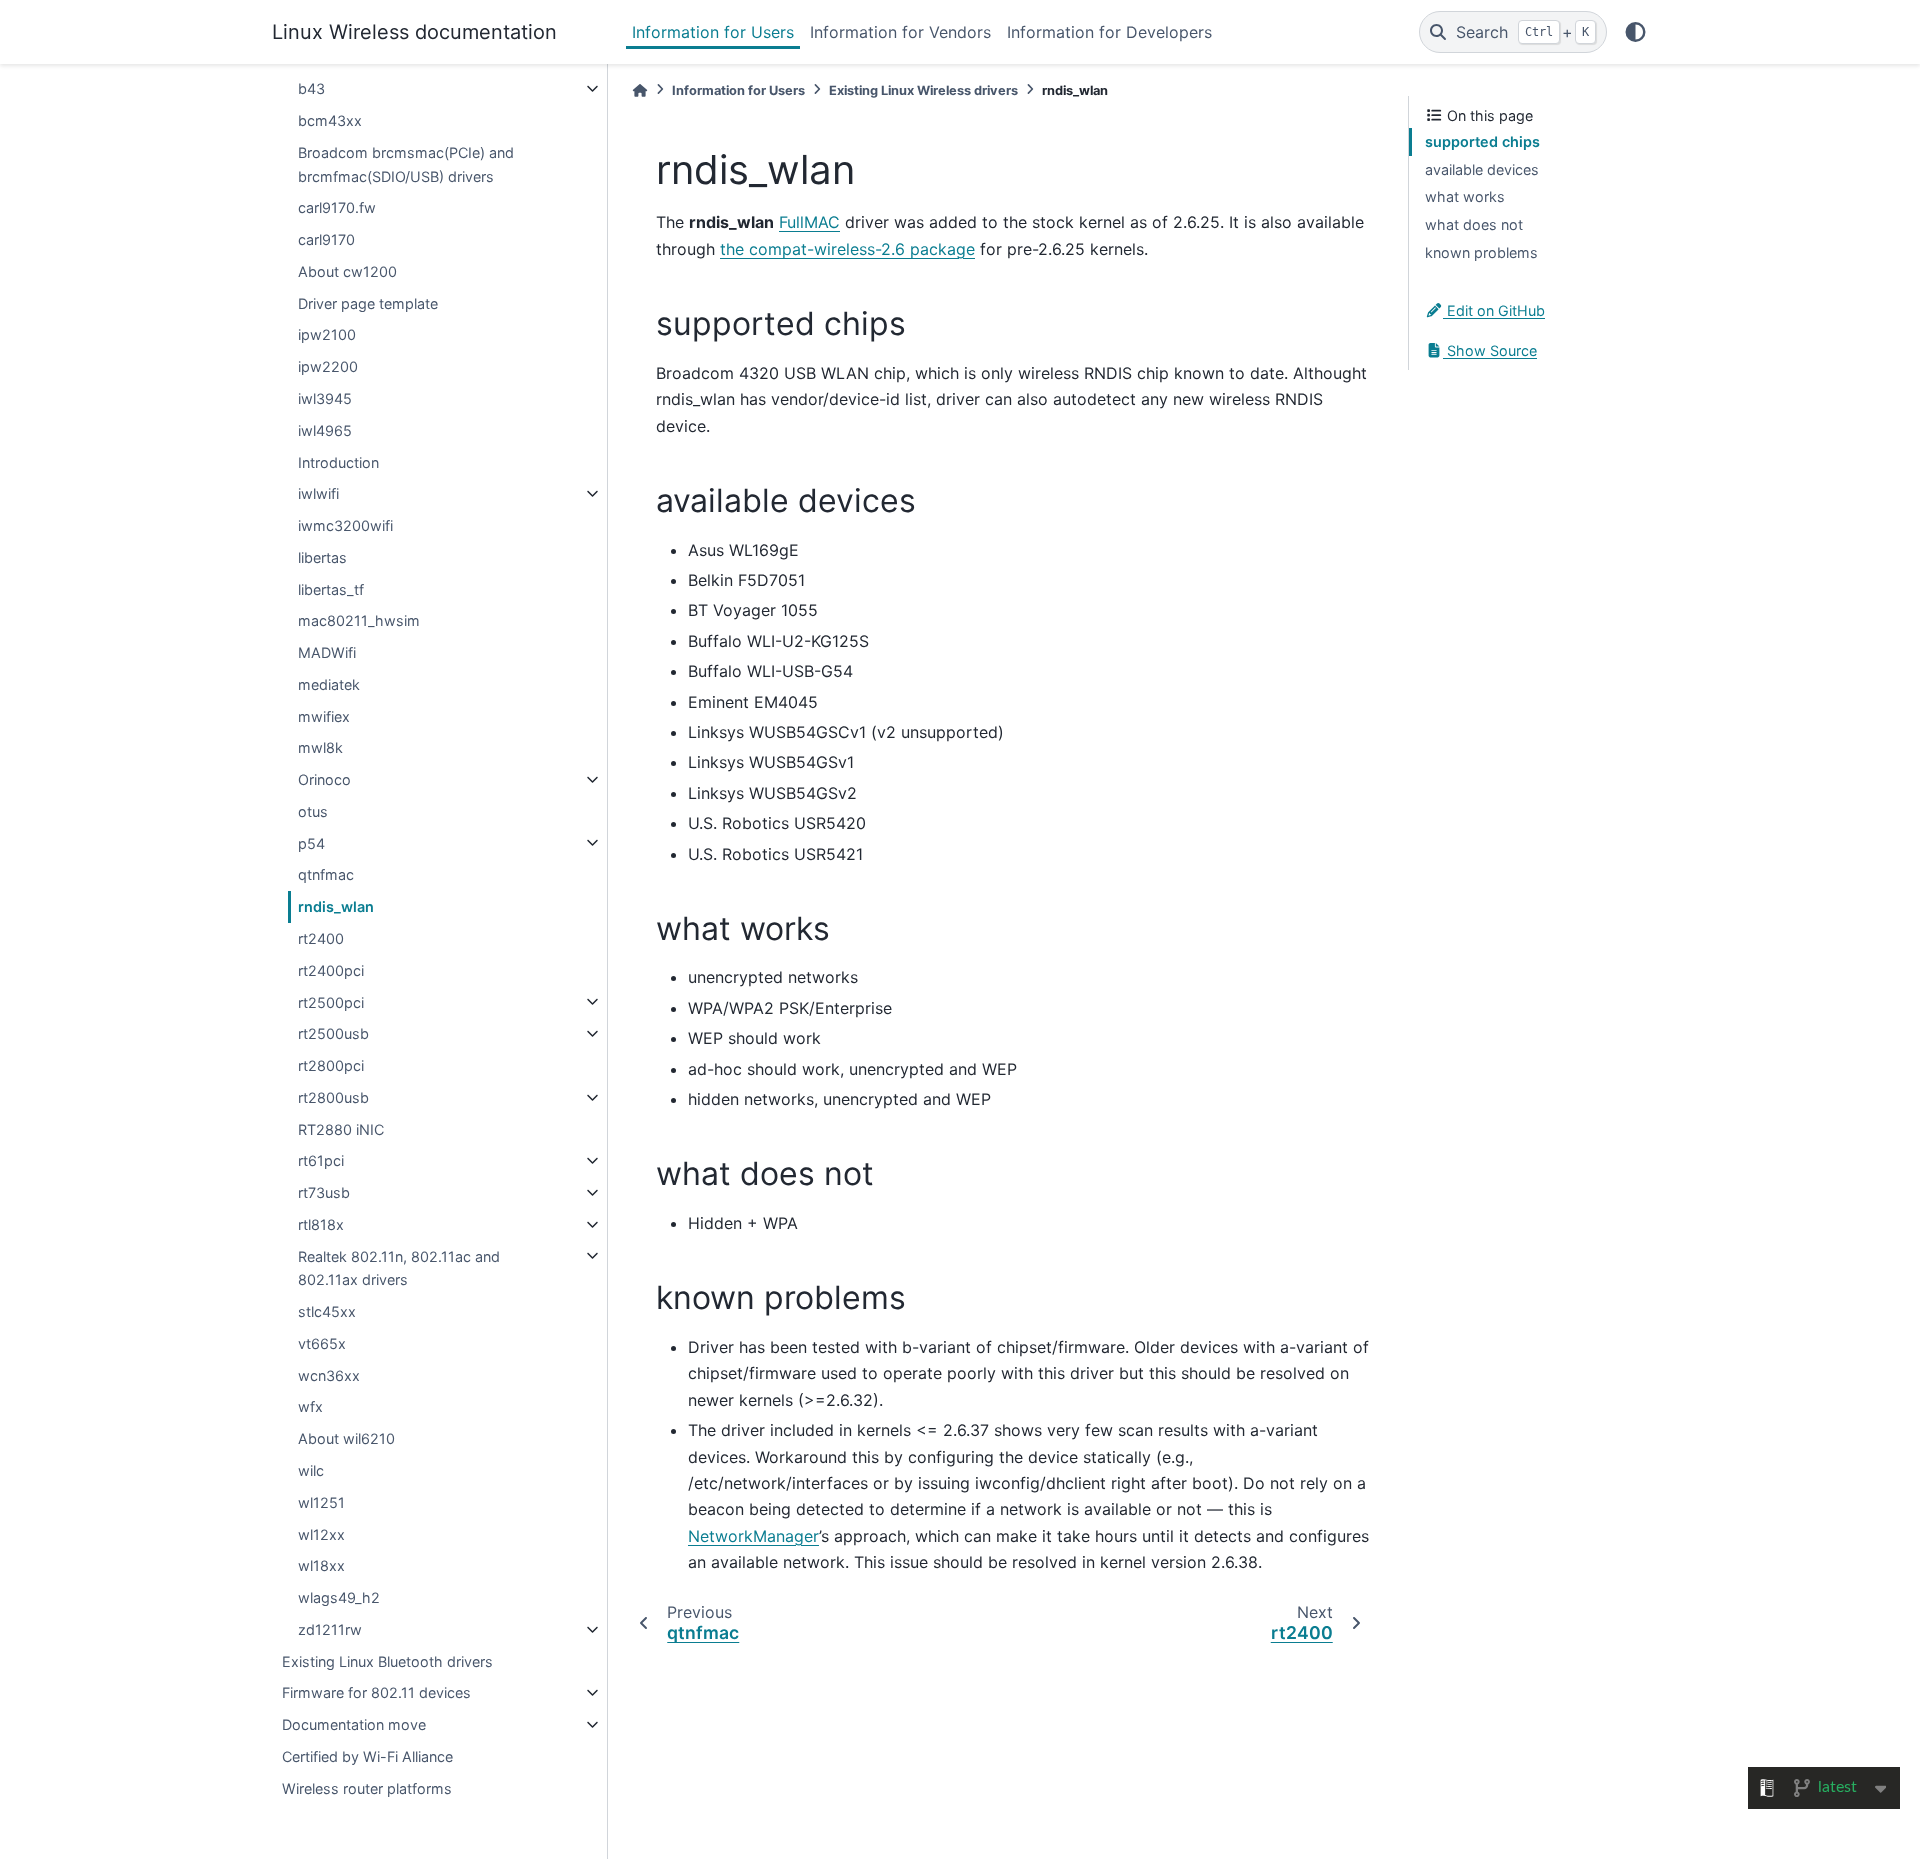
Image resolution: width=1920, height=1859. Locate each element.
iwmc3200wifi (345, 525)
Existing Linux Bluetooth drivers (387, 1660)
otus (313, 811)
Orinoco (324, 779)
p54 (311, 842)
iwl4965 (325, 430)
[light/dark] (1635, 32)
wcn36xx (329, 1375)
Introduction (338, 461)
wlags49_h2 (339, 1597)
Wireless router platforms (367, 1787)
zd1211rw (330, 1629)
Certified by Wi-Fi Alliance (367, 1756)
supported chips (1482, 141)
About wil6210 (346, 1438)
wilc (311, 1470)
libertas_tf (331, 588)
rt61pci (321, 1160)
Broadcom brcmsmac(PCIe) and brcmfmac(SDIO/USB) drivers (406, 164)
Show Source (1490, 349)
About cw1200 (347, 271)
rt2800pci (331, 1065)
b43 (311, 88)
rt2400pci (331, 970)
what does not (1474, 224)
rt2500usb (333, 1033)
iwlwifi (318, 493)
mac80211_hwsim (359, 620)
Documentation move (354, 1724)
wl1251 (321, 1502)
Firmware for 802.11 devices (376, 1692)
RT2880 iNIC (341, 1128)
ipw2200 (328, 366)
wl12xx (321, 1533)
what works (1465, 196)
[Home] (640, 90)
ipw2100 (327, 334)
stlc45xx (327, 1311)
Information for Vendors (900, 32)
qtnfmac (326, 874)
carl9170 (326, 239)
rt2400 (321, 938)
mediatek (329, 684)
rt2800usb (333, 1097)
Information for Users (713, 32)
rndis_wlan (336, 906)
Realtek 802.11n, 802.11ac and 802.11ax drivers (399, 1267)
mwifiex (324, 715)
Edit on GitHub (1494, 310)
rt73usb (324, 1192)
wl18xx (321, 1565)
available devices (1482, 169)
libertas (322, 557)
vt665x (322, 1343)
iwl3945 (325, 398)
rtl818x (321, 1224)
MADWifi (327, 652)
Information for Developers (1109, 32)
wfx (310, 1406)
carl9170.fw (337, 207)
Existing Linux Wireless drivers (923, 90)
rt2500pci (331, 1001)
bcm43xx (330, 120)
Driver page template (368, 302)
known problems (1481, 252)
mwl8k (320, 747)
